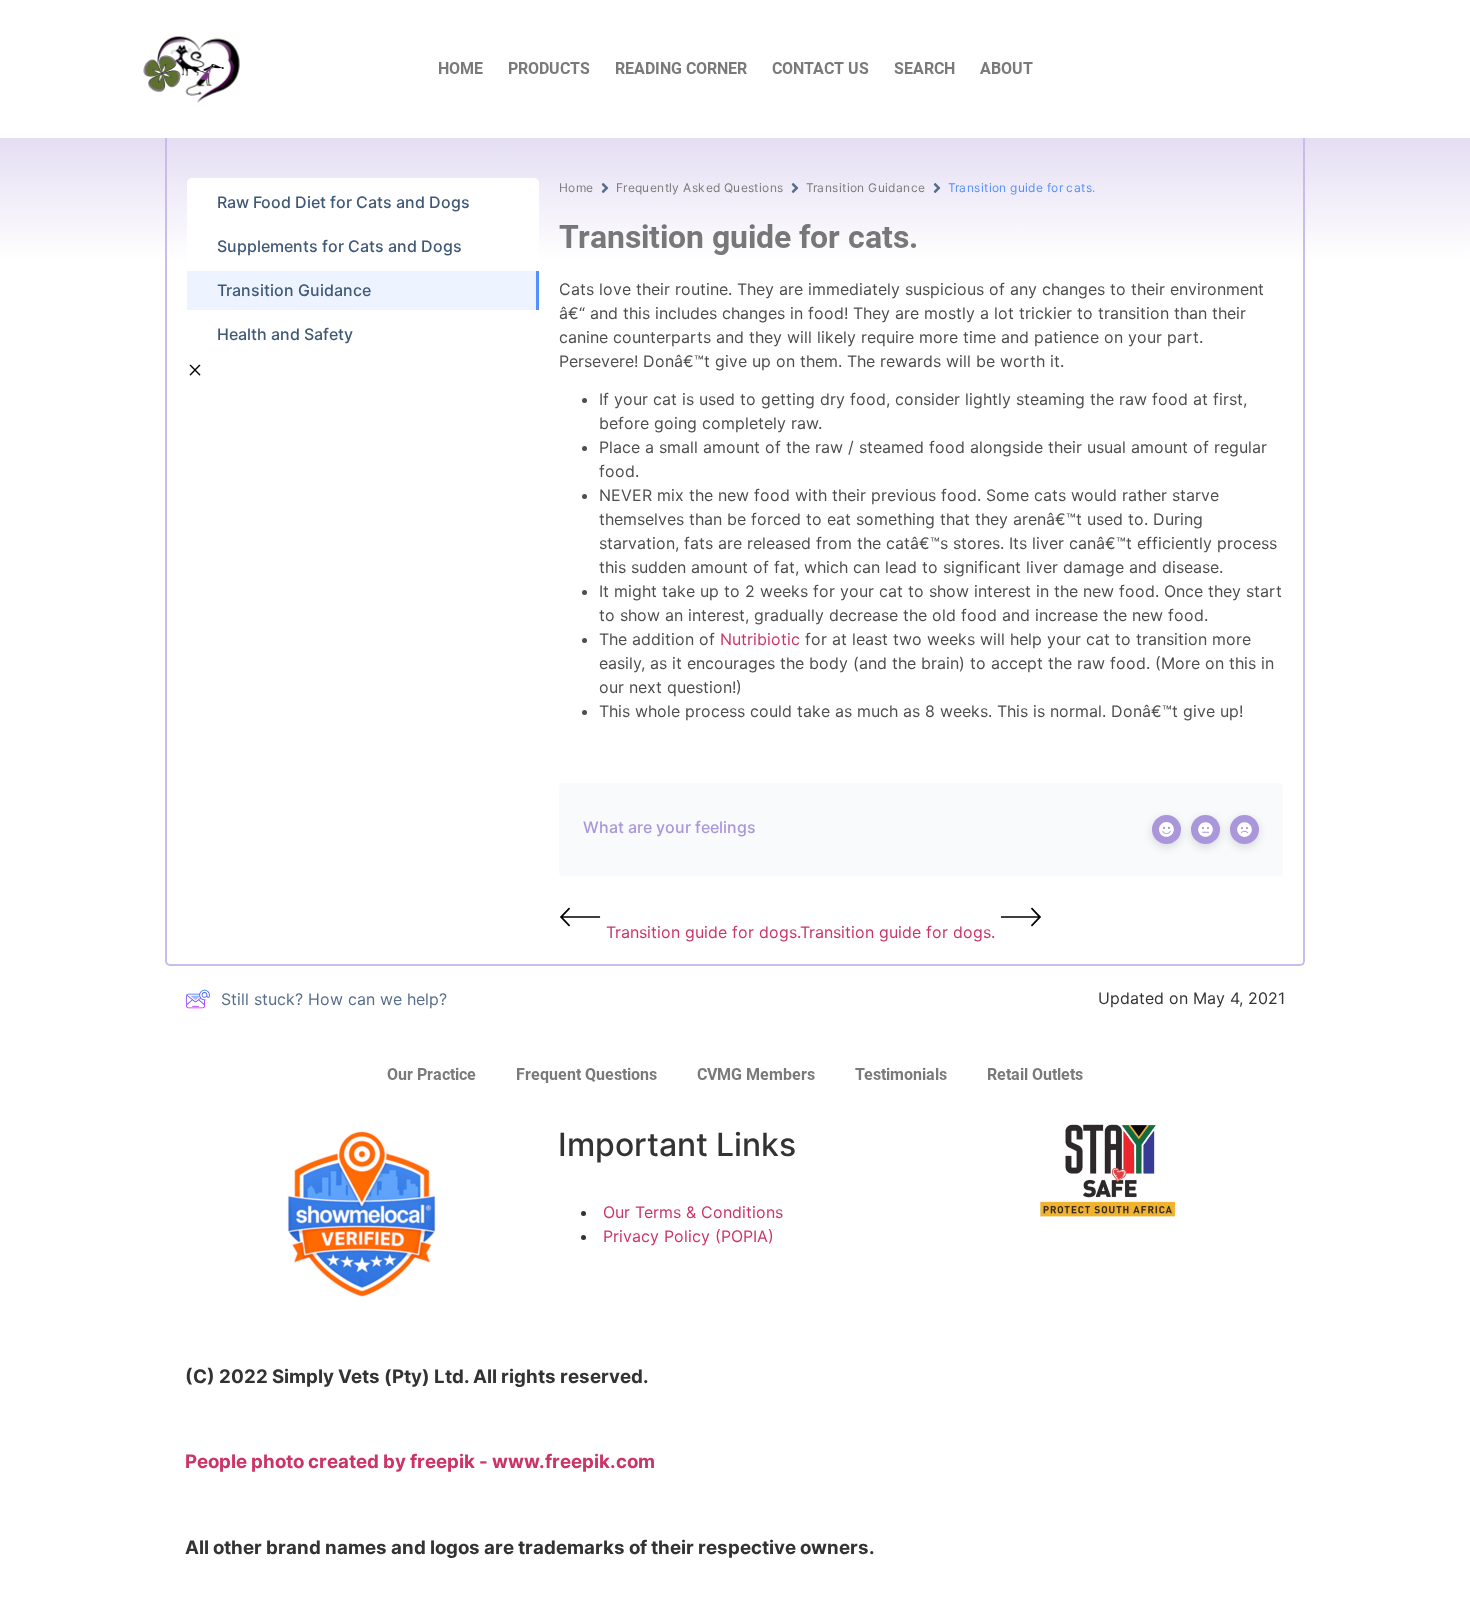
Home (576, 187)
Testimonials (901, 1074)
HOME (460, 68)
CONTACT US (820, 68)
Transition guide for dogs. (700, 932)
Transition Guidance (866, 187)
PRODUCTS (549, 68)
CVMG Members (756, 1074)
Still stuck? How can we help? (334, 999)
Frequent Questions (586, 1074)
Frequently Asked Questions (700, 187)
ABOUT (1006, 68)
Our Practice (431, 1074)
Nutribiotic (760, 639)
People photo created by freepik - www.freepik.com (420, 1461)
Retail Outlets (1035, 1074)
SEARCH (924, 68)
